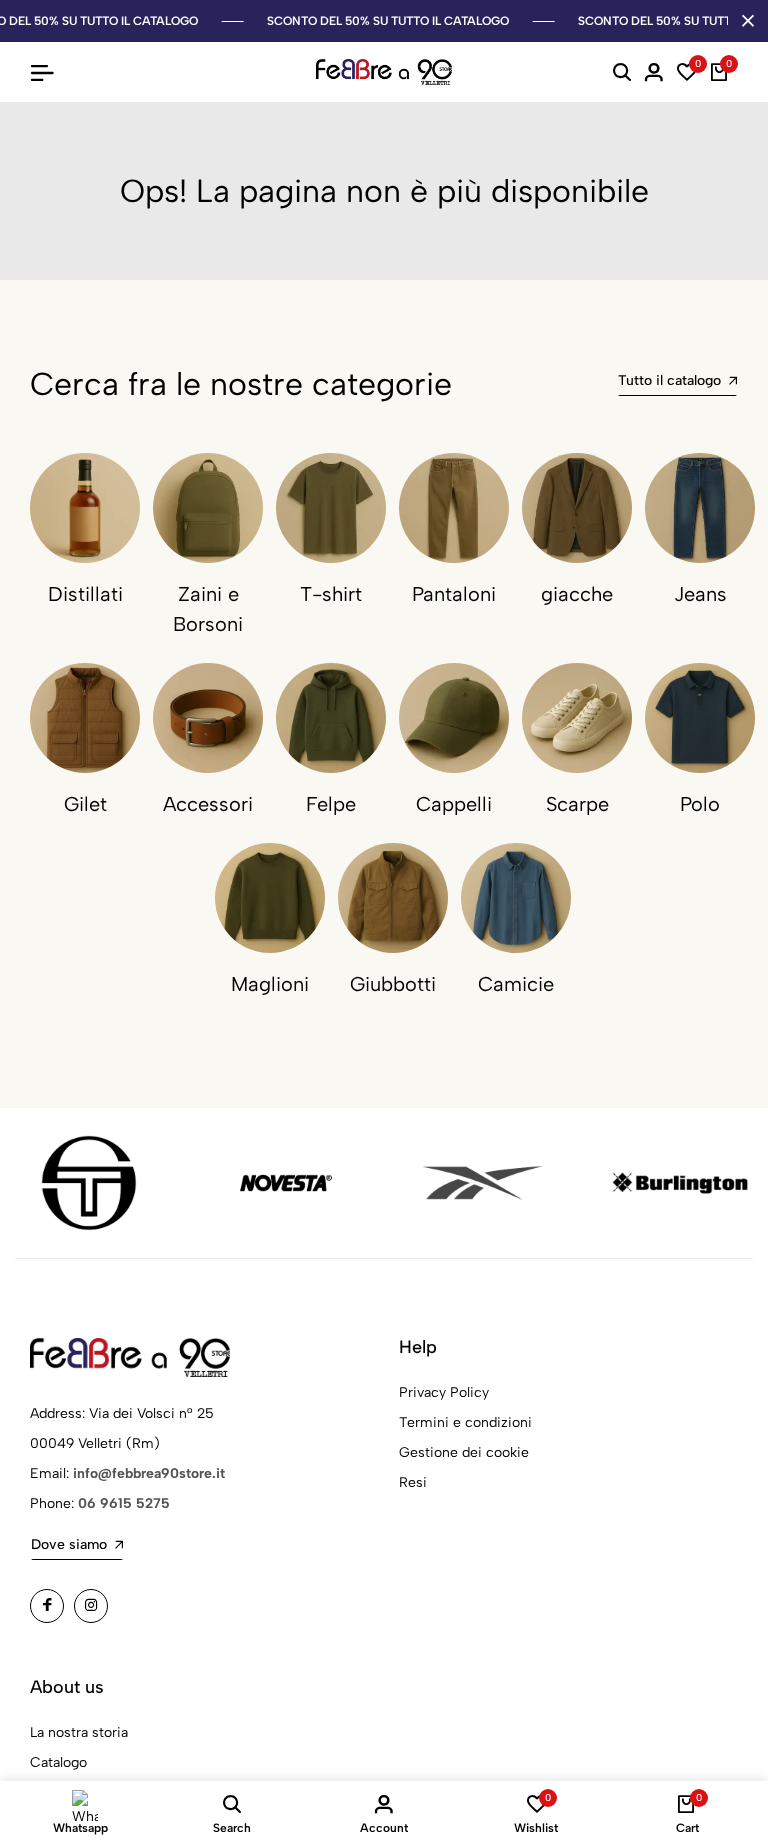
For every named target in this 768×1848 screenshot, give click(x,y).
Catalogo (58, 1762)
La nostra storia (79, 1732)
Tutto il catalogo (669, 380)
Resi (413, 1482)
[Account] (654, 72)
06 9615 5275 (124, 1503)
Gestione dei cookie (464, 1452)
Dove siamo (69, 1544)
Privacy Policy (444, 1392)
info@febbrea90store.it (149, 1473)
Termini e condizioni (465, 1422)
